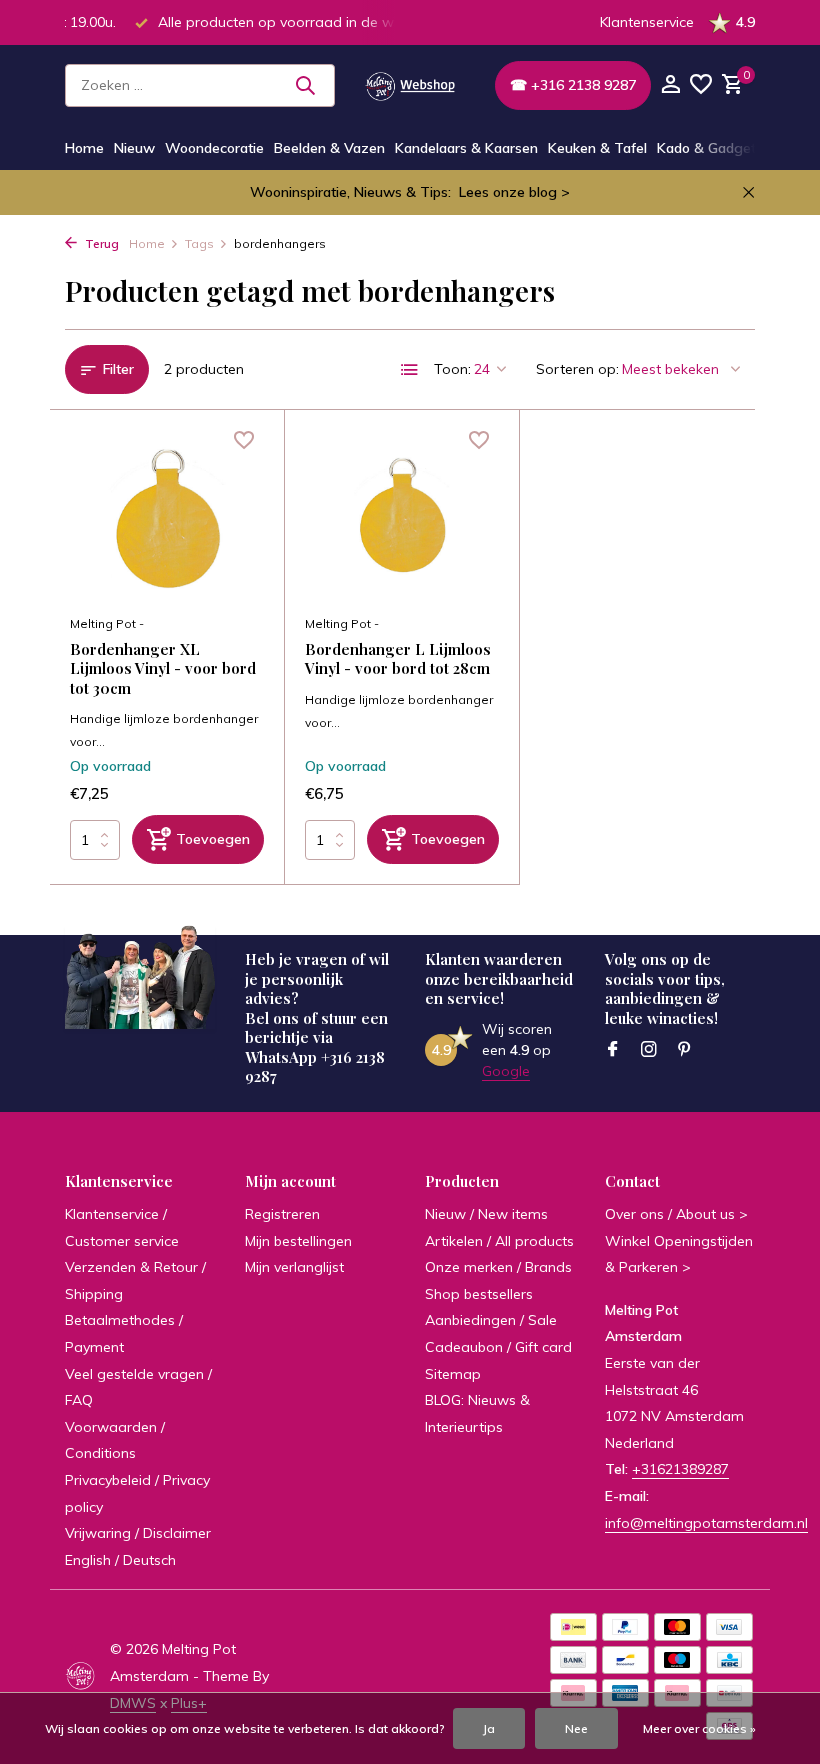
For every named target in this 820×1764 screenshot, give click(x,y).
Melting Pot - (107, 623)
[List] (410, 370)
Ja (489, 1728)
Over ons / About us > (676, 1214)
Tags (199, 243)
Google (506, 1071)
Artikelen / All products (499, 1241)
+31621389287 (680, 1469)
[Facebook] (613, 1050)
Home (84, 148)
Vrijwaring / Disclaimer (138, 1533)
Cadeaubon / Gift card (498, 1347)
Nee (576, 1728)
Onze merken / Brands (498, 1267)
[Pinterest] (685, 1050)
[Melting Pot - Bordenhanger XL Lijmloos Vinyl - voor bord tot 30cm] (167, 517)
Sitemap (453, 1374)
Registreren (282, 1214)
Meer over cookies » (699, 1728)
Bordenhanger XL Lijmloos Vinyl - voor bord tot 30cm (163, 669)
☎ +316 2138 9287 (573, 85)
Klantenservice (647, 22)
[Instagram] (649, 1050)
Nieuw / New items (486, 1214)
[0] (730, 85)
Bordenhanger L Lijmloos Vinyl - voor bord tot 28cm (398, 659)
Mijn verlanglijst (294, 1267)
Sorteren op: (577, 369)
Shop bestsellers (479, 1294)
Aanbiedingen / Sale (491, 1320)
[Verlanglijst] (701, 85)
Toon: (452, 369)
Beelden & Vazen (329, 148)
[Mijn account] (670, 85)
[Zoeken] (305, 85)
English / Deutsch (120, 1560)
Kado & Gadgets (710, 148)
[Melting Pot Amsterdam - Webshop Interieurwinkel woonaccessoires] (410, 85)
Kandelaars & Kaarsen (466, 148)
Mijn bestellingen (298, 1241)
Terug (100, 243)
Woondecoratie (214, 148)
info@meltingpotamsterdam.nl (706, 1523)
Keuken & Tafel (597, 148)
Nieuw (134, 148)
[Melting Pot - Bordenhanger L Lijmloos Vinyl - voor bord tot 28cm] (402, 517)
